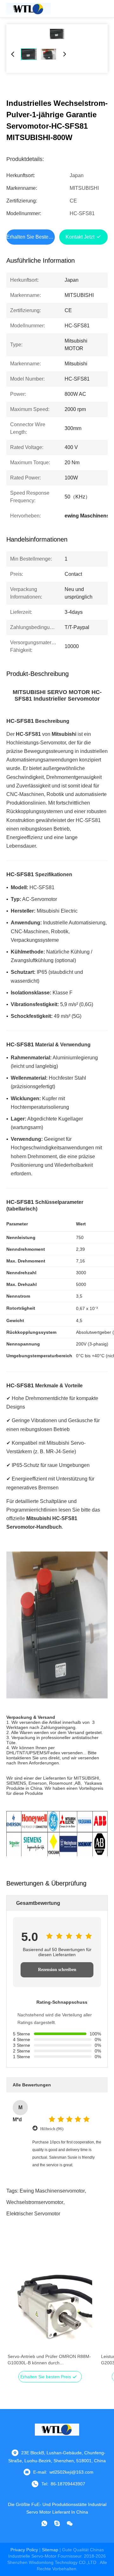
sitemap (50, 2550)
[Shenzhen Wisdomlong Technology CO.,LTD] (28, 9)
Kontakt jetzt (80, 237)
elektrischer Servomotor (33, 2214)
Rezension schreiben (57, 1970)
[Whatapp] (44, 2523)
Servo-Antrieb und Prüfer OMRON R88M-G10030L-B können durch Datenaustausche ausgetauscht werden (49, 2360)
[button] (16, 2319)
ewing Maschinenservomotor (52, 2191)
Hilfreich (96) (52, 2129)
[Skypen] (57, 2523)
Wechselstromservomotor (35, 2202)
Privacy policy (24, 2550)
